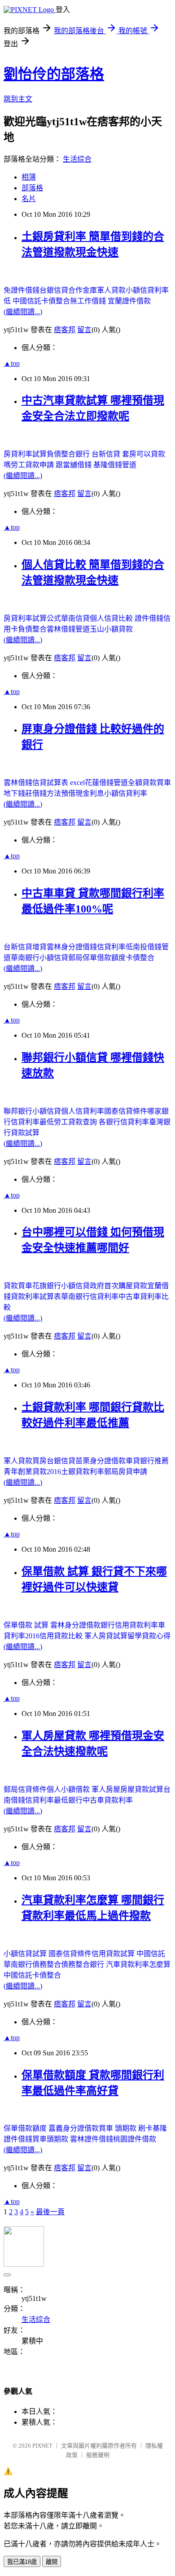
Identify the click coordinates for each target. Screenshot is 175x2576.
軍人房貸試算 (106, 1636)
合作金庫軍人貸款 (97, 290)
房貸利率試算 (25, 454)
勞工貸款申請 (33, 465)
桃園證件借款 (135, 2139)
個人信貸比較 (112, 618)
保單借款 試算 (27, 1625)
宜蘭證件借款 (129, 301)
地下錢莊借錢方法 (32, 793)
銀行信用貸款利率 (129, 1625)
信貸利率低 (115, 947)
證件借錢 (149, 618)
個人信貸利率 (83, 1111)
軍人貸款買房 (25, 1461)
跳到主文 (18, 99)
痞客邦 (65, 330)
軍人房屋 (106, 1789)
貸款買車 (18, 1286)
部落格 (32, 188)
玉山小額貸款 (111, 629)
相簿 (29, 177)
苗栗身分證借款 (101, 1461)
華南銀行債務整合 (32, 1964)
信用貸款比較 (62, 1636)
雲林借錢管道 (68, 629)
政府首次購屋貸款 (118, 1286)
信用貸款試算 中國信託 (128, 1954)
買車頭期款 (51, 2139)
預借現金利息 (83, 793)
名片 (29, 199)
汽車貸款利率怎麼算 (138, 1964)
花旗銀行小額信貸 (61, 1286)
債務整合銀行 (83, 1964)
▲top (12, 363)
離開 (52, 2562)
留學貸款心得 (149, 1636)
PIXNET (42, 2446)
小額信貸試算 (26, 1954)
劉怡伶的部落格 (54, 74)
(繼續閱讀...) (23, 312)
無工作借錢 (89, 301)
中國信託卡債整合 (41, 301)
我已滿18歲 (22, 2562)
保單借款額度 (26, 2128)
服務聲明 (98, 2455)
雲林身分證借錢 (72, 947)
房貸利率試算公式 (32, 618)
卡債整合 (140, 958)
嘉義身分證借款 (74, 2128)
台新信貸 (107, 454)
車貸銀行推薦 (147, 1461)
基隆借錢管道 (115, 465)
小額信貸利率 (126, 793)
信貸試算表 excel (59, 783)
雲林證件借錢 (92, 2139)
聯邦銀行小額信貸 (32, 1111)
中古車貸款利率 (108, 1800)
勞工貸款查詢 (76, 1122)
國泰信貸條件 (126, 1111)
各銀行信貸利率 (124, 1122)
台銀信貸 (54, 290)
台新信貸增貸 (25, 947)
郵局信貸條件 (25, 1789)
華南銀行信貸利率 (90, 1297)
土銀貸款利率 (83, 1472)
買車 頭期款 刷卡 (126, 2128)
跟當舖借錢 (74, 465)
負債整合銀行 (69, 454)
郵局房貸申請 (126, 1472)
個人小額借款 (69, 1789)
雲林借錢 (18, 783)
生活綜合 (77, 159)
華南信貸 (75, 618)
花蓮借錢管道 (106, 783)
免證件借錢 (22, 290)
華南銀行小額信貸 (39, 958)
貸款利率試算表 (36, 1297)
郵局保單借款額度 (97, 958)
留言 (84, 330)
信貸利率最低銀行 (54, 1800)
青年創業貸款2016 (32, 1472)
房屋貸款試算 (142, 1789)
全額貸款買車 (149, 783)
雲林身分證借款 (75, 1625)
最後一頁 (50, 2212)
